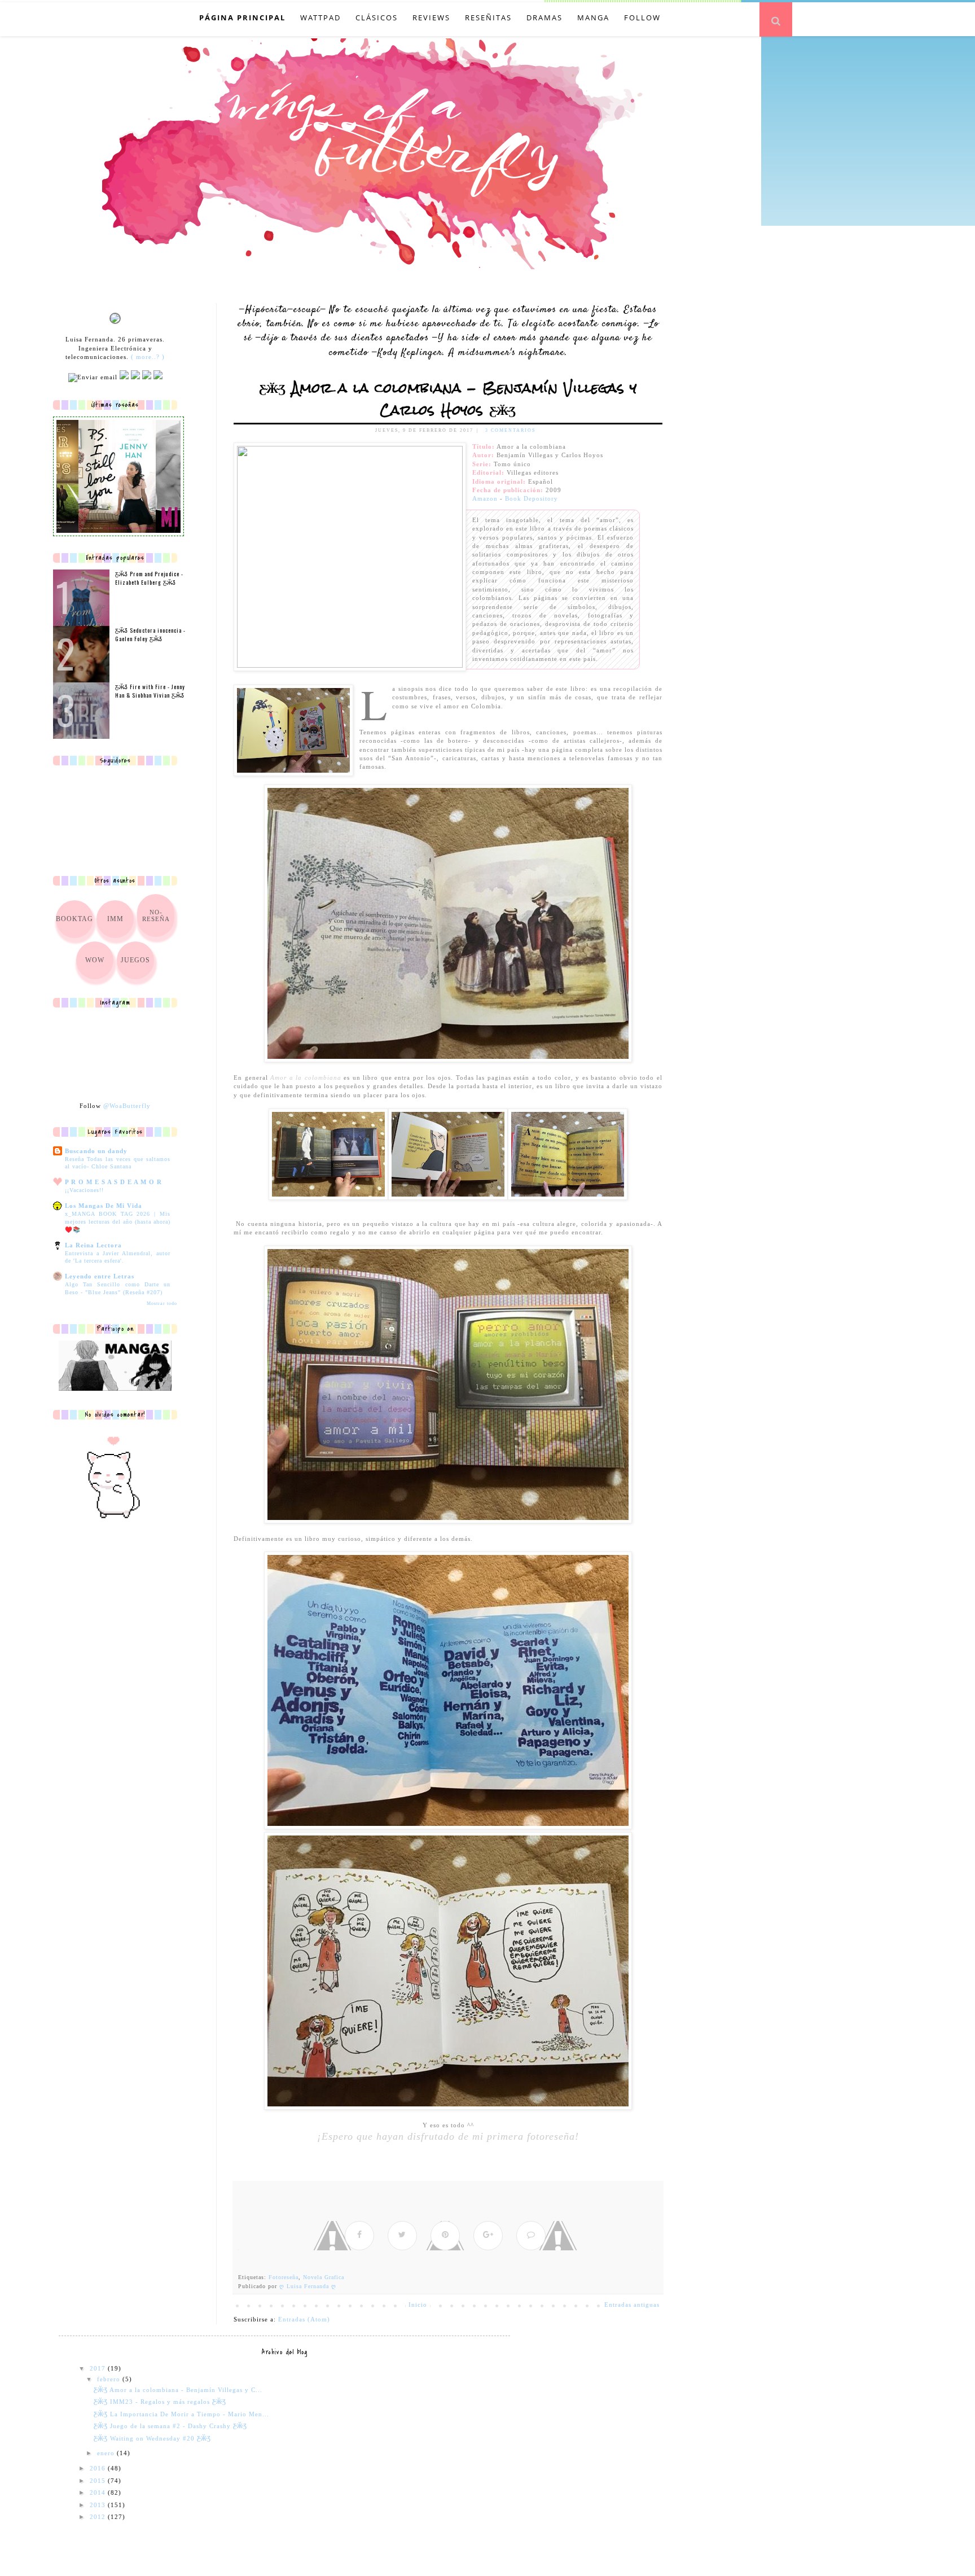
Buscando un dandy (96, 1151)
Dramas (544, 17)
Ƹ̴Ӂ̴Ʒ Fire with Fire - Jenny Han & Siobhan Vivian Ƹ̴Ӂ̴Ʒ (150, 691)
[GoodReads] (135, 377)
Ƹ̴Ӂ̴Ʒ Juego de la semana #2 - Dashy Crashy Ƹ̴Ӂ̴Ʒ (170, 2426)
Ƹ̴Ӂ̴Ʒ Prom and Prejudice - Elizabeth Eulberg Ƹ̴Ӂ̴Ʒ (149, 578)
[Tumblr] (147, 377)
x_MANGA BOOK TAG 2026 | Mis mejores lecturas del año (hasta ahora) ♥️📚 (118, 1221)
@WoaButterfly (127, 1106)
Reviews (431, 17)
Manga (593, 17)
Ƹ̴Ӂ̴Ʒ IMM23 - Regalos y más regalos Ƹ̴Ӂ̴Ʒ (160, 2402)
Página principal (242, 17)
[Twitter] (124, 377)
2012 (99, 2517)
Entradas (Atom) (304, 2319)
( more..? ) (148, 357)
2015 (99, 2481)
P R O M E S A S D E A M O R (113, 1182)
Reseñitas (488, 17)
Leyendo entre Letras (100, 1276)
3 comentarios (510, 430)
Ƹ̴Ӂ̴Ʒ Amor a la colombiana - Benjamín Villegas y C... (178, 2390)
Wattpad (320, 17)
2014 (99, 2492)
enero (107, 2453)
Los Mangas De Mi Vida (104, 1206)
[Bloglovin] (158, 377)
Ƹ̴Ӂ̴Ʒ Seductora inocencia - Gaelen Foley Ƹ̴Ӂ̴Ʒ (150, 634)
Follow (642, 17)
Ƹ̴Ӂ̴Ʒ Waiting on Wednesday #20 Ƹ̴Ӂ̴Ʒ (152, 2438)
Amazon (485, 498)
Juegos (135, 960)
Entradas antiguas (632, 2305)
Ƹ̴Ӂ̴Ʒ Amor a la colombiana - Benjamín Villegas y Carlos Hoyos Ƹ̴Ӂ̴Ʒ (448, 399)
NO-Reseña (156, 915)
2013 (99, 2505)
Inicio (418, 2305)
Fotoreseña (284, 2277)
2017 (99, 2368)
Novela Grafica (324, 2277)
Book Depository (532, 498)
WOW (95, 960)
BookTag (74, 919)
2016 (99, 2468)
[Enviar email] (93, 378)
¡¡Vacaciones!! (84, 1190)
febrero (110, 2379)
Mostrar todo (162, 1304)
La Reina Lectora (93, 1245)
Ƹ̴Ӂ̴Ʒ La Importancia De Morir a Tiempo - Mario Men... (181, 2414)
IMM (115, 919)
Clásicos (377, 17)
